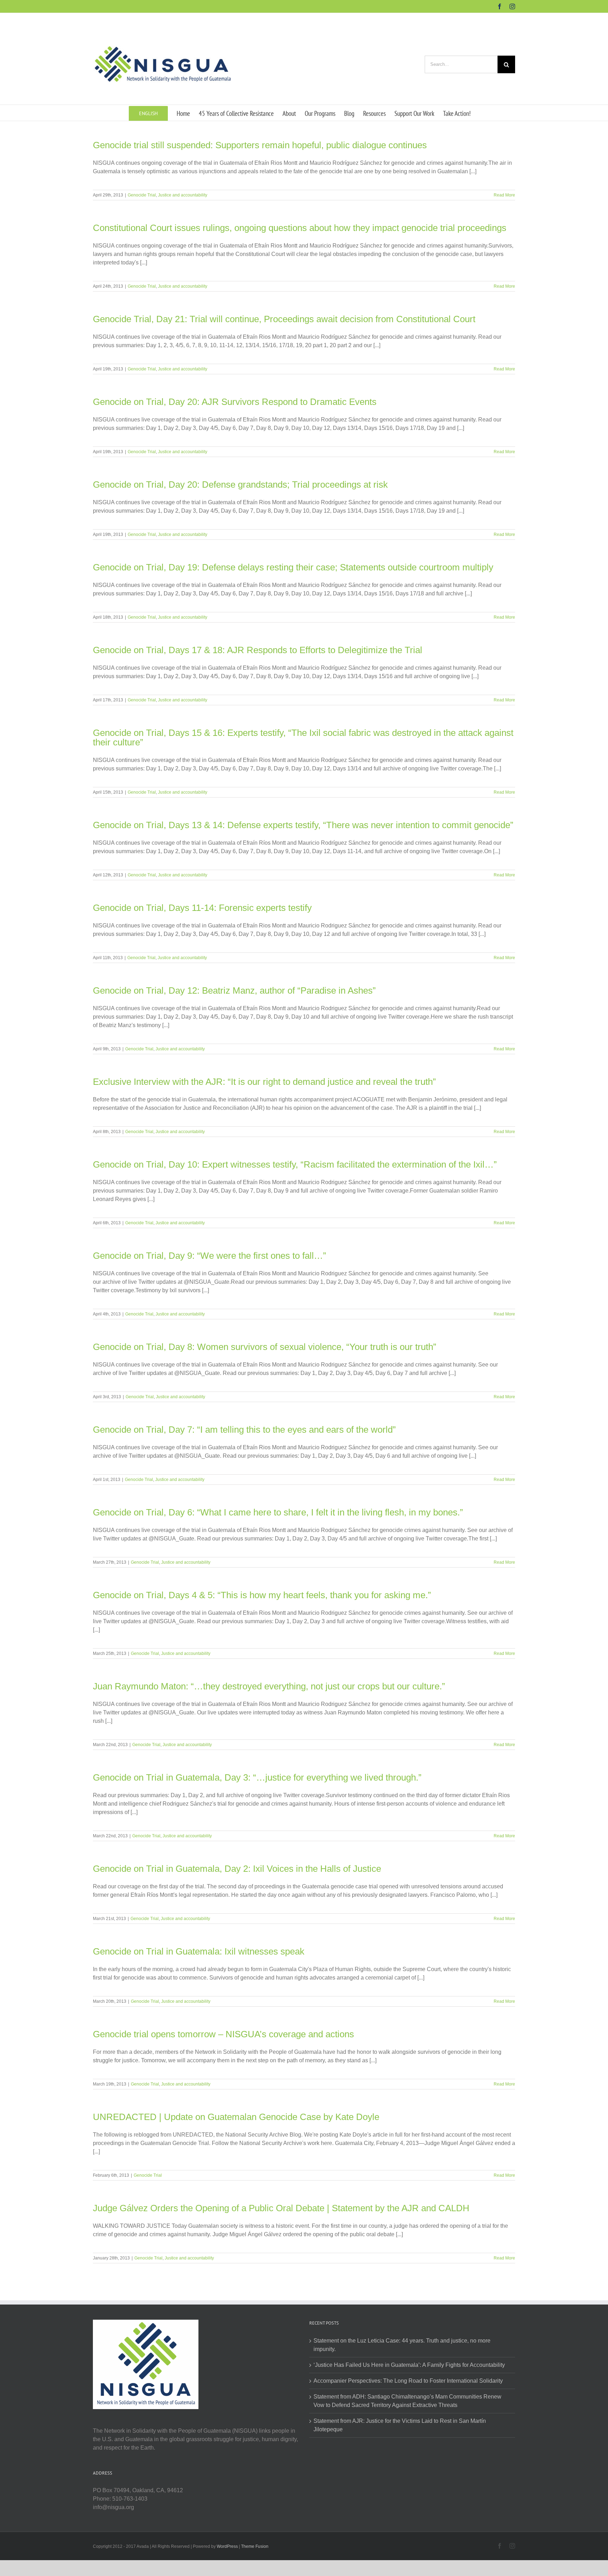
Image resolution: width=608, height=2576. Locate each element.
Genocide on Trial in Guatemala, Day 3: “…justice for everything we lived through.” (257, 1777)
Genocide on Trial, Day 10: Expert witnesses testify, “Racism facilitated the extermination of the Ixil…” (295, 1164)
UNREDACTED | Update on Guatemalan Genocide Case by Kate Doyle (236, 2117)
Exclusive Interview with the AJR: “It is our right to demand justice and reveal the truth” (264, 1082)
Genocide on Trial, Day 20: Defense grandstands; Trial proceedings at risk (240, 484)
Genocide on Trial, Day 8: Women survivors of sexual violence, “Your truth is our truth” (265, 1347)
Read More (504, 195)
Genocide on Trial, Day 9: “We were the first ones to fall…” (210, 1256)
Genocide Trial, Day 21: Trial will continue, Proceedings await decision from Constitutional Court (284, 319)
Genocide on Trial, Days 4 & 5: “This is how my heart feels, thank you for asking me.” (262, 1595)
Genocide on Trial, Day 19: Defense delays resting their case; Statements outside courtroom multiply (293, 567)
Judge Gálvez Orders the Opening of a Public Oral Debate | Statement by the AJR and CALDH (281, 2208)
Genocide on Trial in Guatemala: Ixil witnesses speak (199, 1951)
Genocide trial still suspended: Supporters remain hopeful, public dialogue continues (260, 145)
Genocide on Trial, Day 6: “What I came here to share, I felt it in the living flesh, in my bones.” (278, 1512)
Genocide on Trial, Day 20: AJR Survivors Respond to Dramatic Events (235, 402)
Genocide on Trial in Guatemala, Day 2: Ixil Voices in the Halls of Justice (237, 1869)
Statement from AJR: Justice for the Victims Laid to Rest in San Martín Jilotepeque (400, 2425)
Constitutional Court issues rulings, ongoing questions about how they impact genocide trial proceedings (300, 228)
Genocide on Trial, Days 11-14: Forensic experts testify (202, 908)
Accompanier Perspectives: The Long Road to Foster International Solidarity (408, 2381)
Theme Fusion (255, 2546)
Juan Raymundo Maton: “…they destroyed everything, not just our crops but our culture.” (269, 1686)
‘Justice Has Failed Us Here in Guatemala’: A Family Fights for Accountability (409, 2365)
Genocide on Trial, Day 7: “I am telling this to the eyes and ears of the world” (244, 1430)
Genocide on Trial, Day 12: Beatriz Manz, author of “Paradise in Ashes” (234, 990)
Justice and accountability (183, 195)
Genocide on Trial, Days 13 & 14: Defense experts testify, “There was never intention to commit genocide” (303, 825)
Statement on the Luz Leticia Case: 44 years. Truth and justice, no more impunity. (402, 2345)
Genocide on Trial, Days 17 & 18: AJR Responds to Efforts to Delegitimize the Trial (258, 650)
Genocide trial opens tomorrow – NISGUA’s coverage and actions (223, 2034)
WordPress (227, 2546)
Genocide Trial (142, 195)
